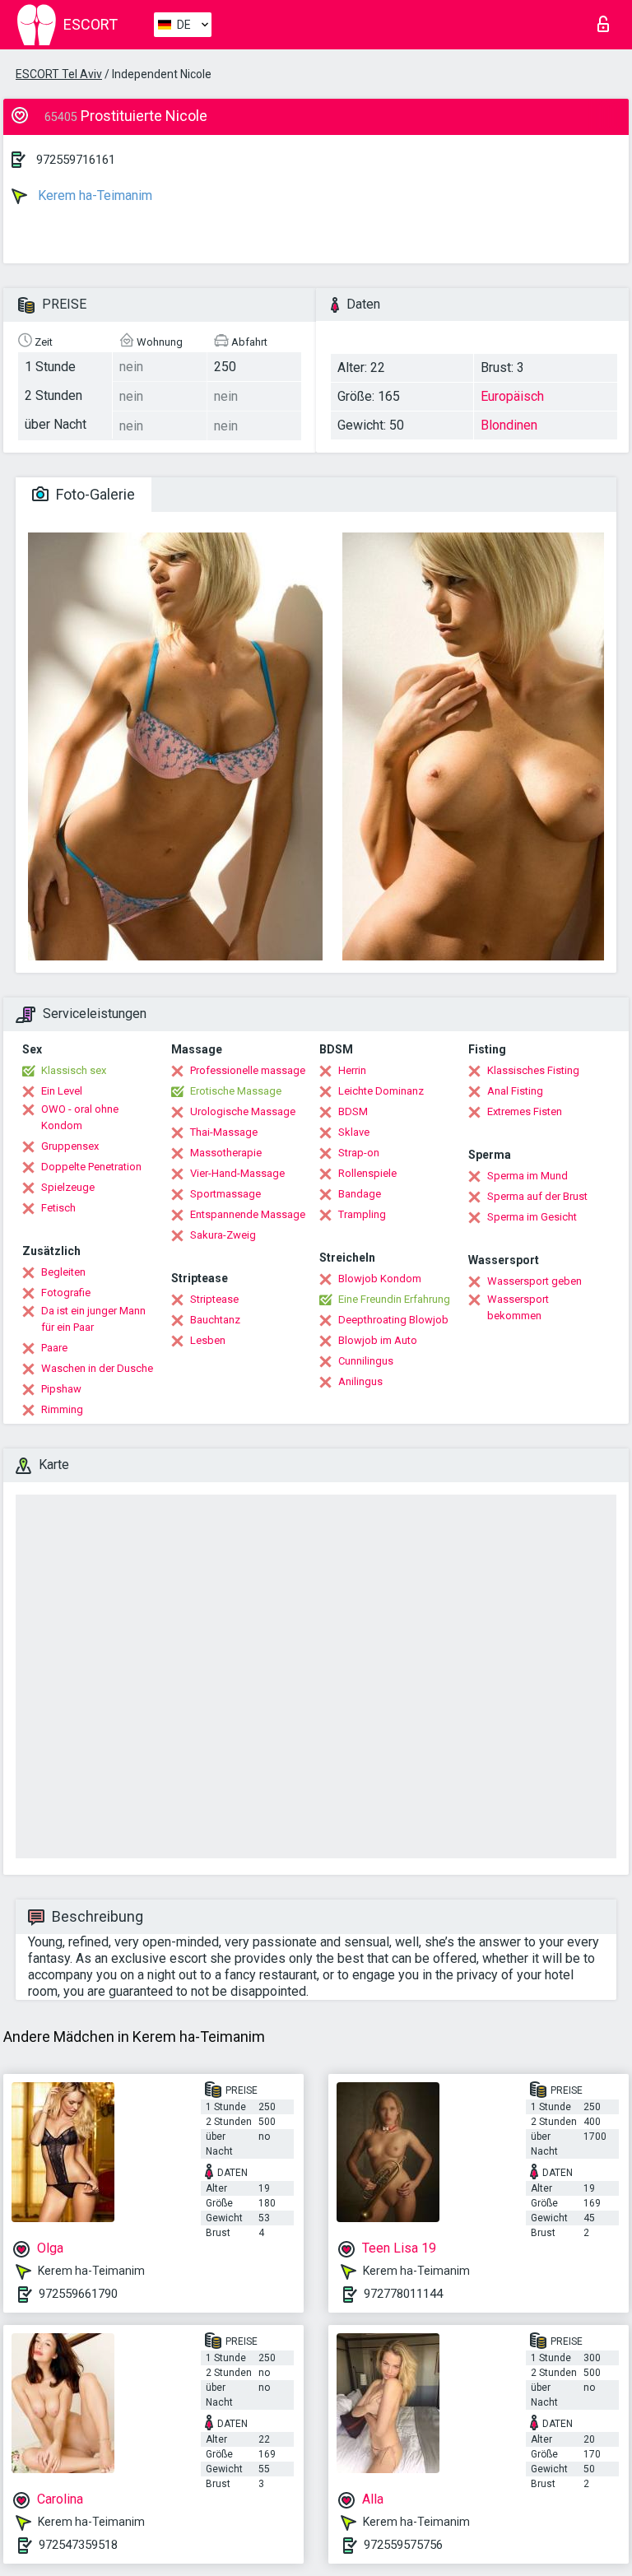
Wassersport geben (534, 1281)
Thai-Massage (224, 1132)
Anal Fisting (515, 1091)
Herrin (352, 1070)
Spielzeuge (68, 1187)
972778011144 (403, 2294)
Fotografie (66, 1293)
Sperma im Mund (527, 1176)
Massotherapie (226, 1153)
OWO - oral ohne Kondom (80, 1117)
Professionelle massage (248, 1070)
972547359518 (78, 2545)
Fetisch (58, 1208)
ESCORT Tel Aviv (59, 74)
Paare (54, 1348)
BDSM (353, 1111)
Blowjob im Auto (378, 1340)
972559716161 (76, 160)
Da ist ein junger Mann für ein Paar (93, 1319)
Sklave (354, 1132)
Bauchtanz (215, 1320)
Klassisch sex (74, 1070)
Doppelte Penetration (91, 1167)
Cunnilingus (366, 1361)
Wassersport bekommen (518, 1307)
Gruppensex (70, 1146)
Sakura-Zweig (223, 1235)
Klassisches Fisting (533, 1070)
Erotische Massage (236, 1091)
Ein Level (62, 1091)
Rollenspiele (367, 1173)
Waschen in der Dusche (97, 1368)
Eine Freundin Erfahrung (394, 1299)
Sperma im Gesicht (532, 1217)
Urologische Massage (243, 1111)
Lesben (208, 1340)
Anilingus (360, 1381)
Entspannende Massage (248, 1214)
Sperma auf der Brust (537, 1196)
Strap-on (359, 1153)
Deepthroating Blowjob (393, 1320)
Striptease (214, 1299)
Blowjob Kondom (380, 1279)
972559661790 (78, 2294)
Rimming (62, 1409)
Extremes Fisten (525, 1111)
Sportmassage (225, 1194)
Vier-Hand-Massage (237, 1173)
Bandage (360, 1194)
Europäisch (512, 396)
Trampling (362, 1214)
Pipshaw (61, 1389)
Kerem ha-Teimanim (93, 195)
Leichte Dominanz (381, 1091)
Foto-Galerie (94, 494)
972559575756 (403, 2545)
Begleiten (63, 1272)
